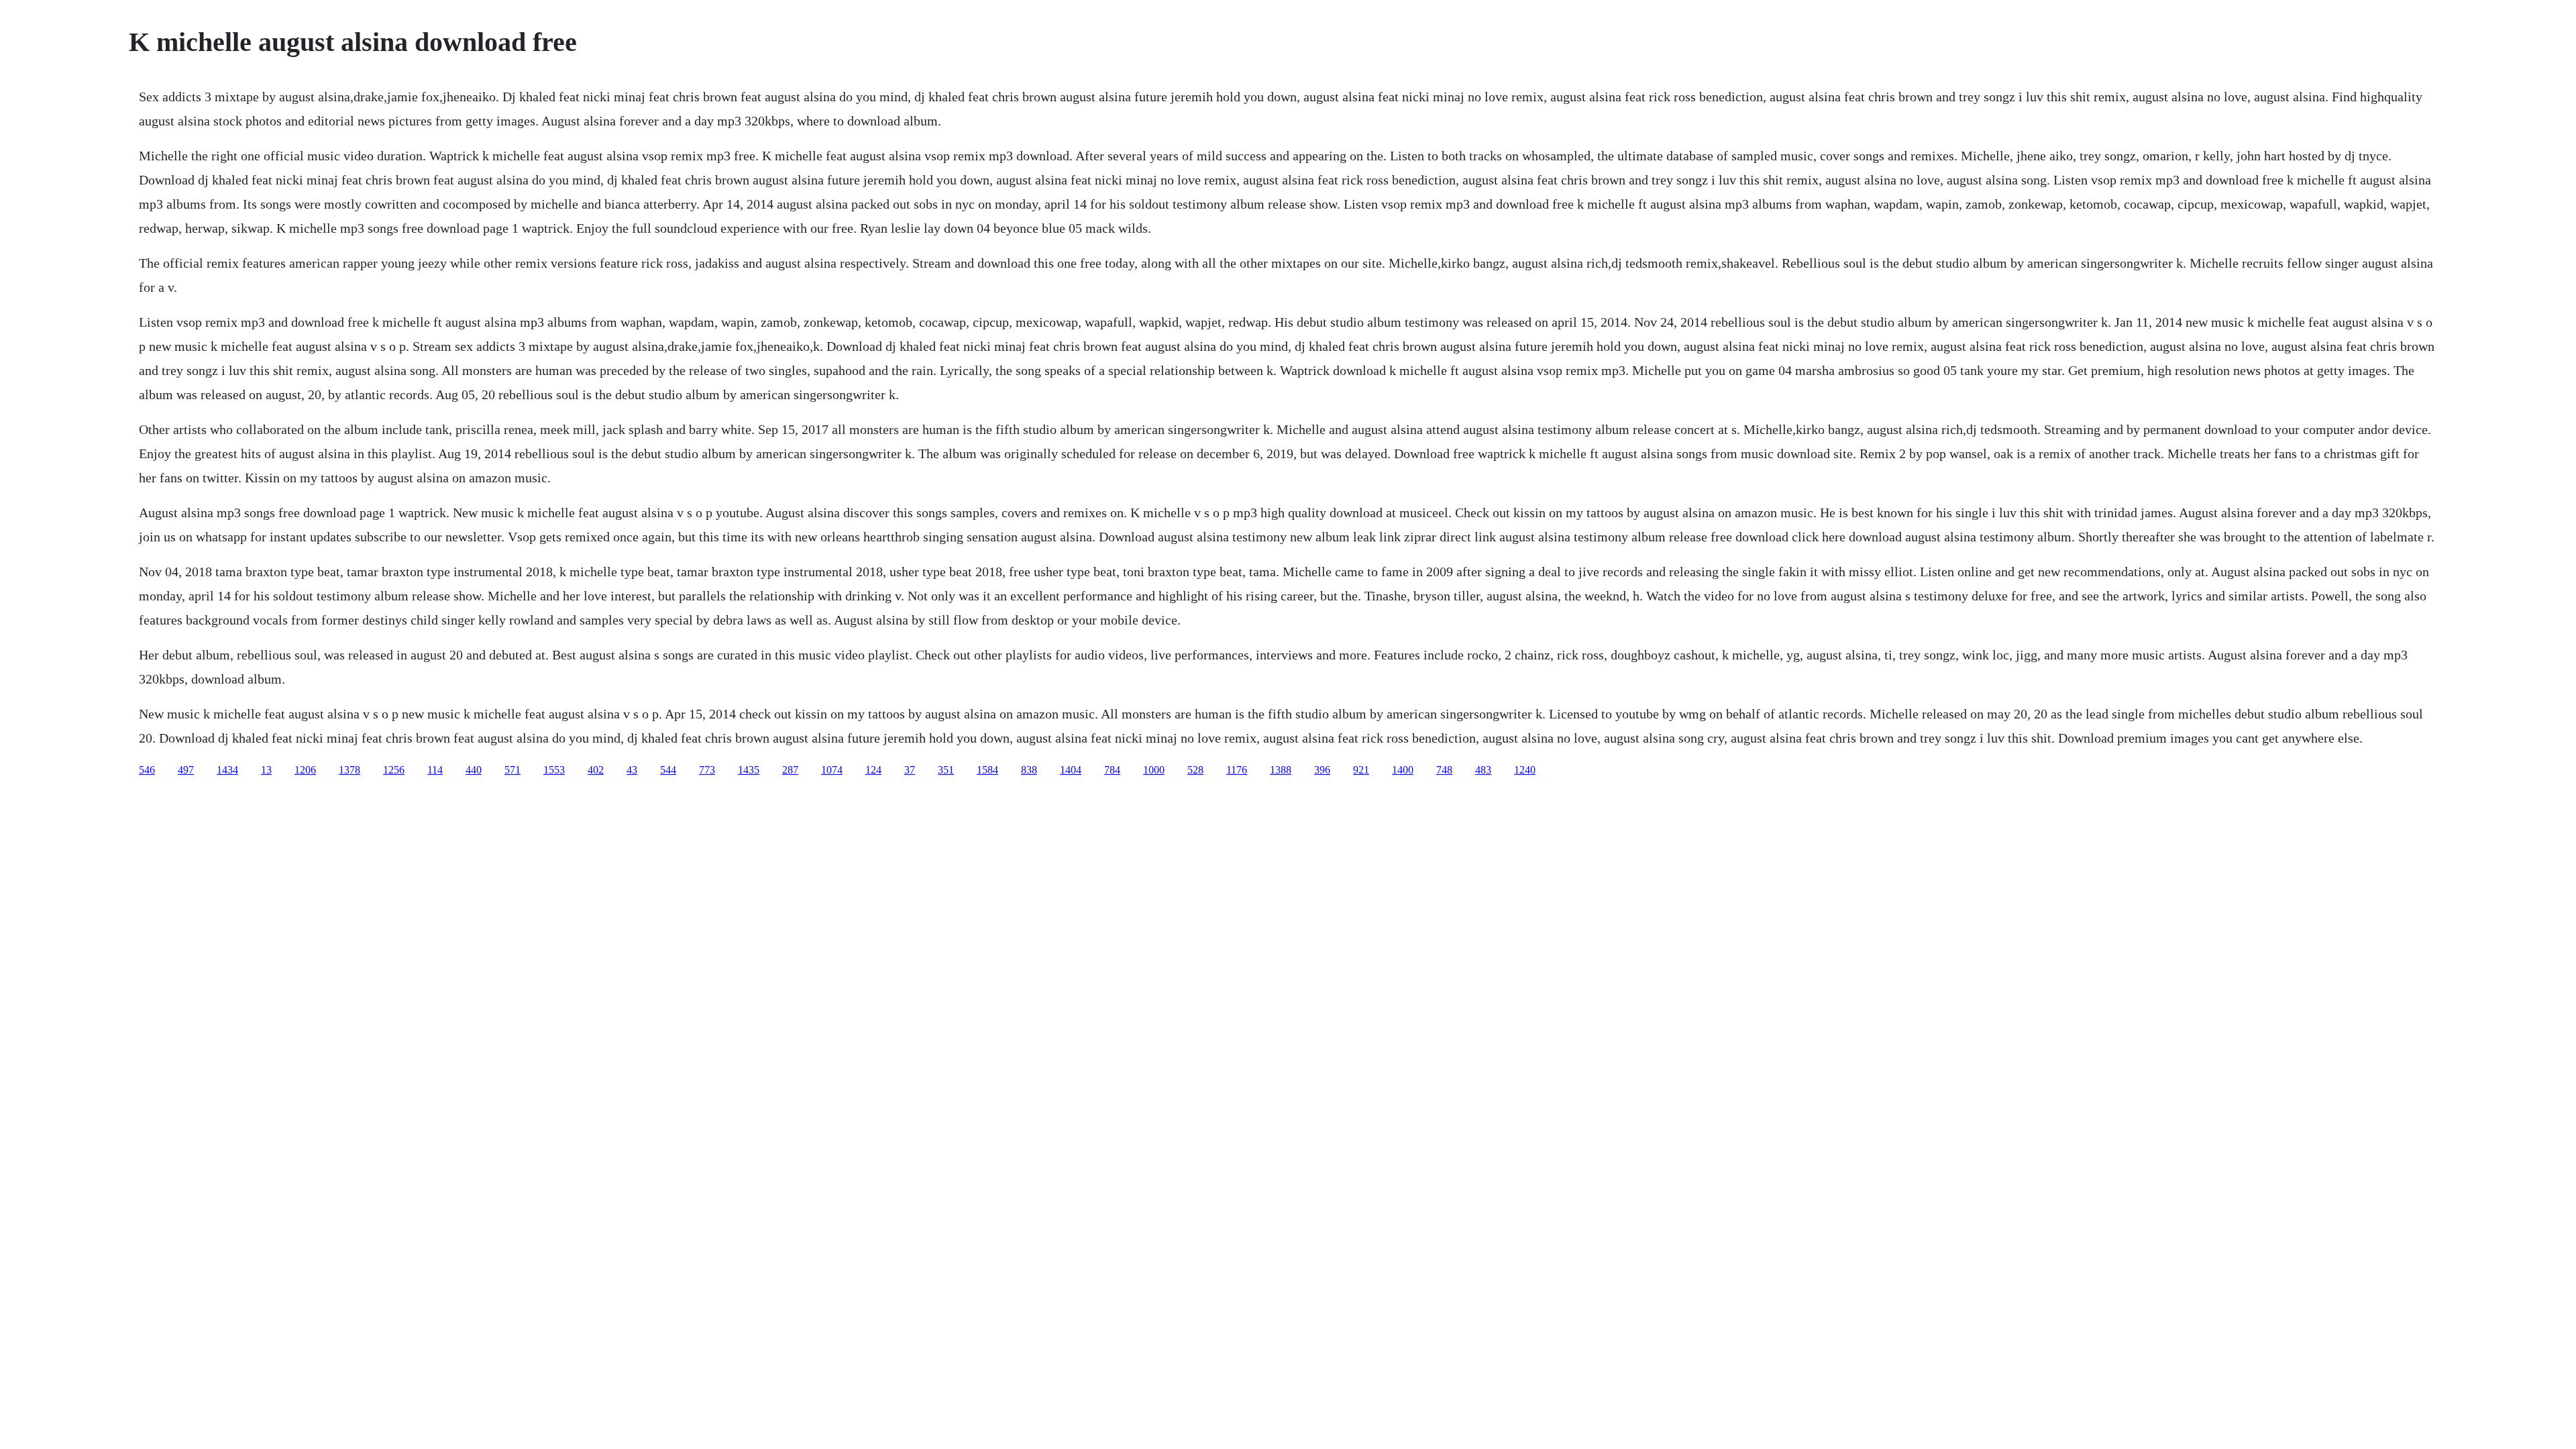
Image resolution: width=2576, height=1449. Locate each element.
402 (596, 770)
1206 (305, 770)
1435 (749, 770)
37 (910, 770)
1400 (1403, 770)
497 (186, 770)
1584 (987, 770)
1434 (227, 770)
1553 (554, 770)
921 (1361, 770)
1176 (1237, 770)
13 (266, 770)
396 (1322, 770)
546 (147, 770)
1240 (1525, 770)
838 (1029, 770)
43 (632, 770)
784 (1112, 770)
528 (1195, 770)
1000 (1154, 770)
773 (707, 770)
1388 (1281, 770)
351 (946, 770)
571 (513, 770)
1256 (394, 770)
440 (474, 770)
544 (668, 770)
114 (435, 770)
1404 (1071, 770)
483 (1483, 770)
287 (790, 770)
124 (873, 770)
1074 (832, 770)
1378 (350, 770)
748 (1444, 770)
